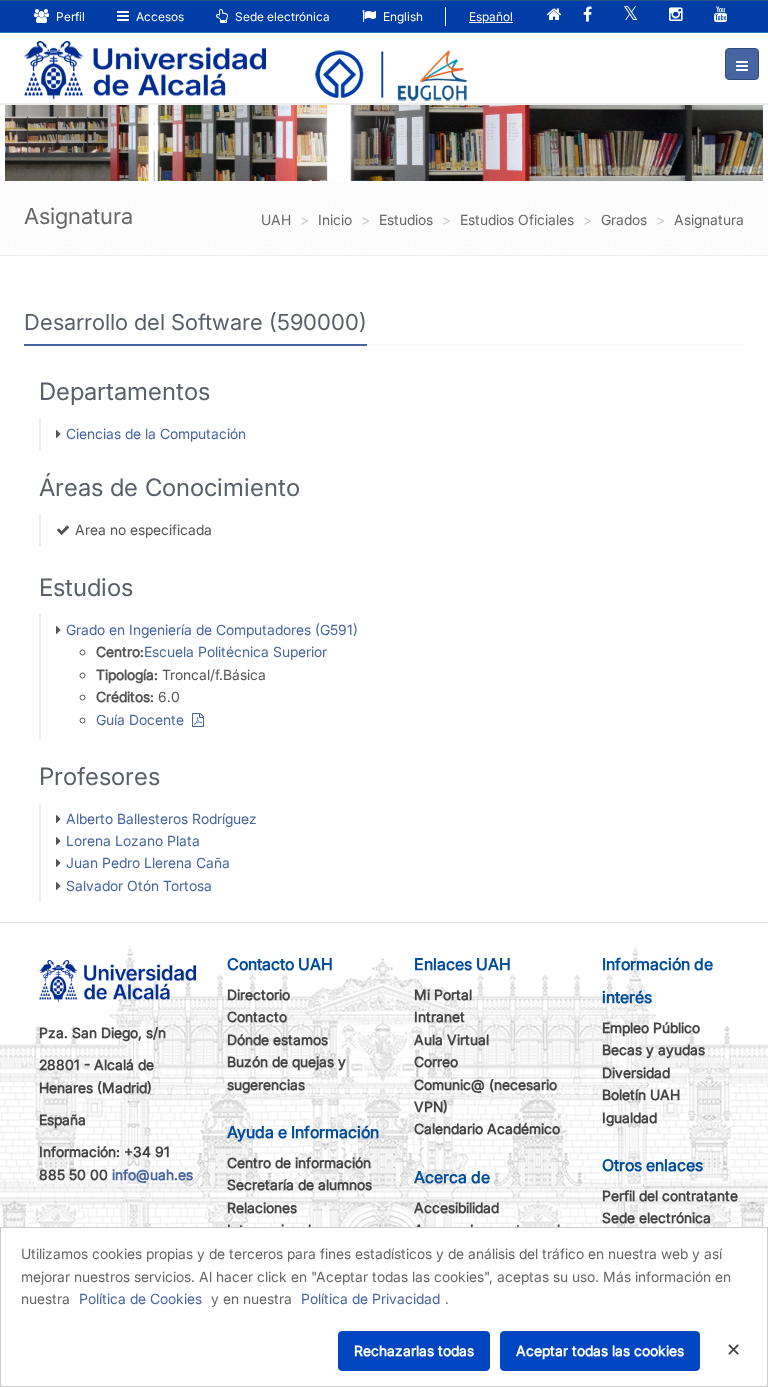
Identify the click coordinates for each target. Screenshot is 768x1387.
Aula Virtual (451, 1039)
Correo (436, 1061)
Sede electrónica (281, 16)
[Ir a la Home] (145, 56)
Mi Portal (443, 994)
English (401, 16)
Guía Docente (144, 719)
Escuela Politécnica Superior (235, 651)
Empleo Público (651, 1027)
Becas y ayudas (653, 1049)
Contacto (257, 1016)
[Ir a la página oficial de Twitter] (630, 15)
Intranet (439, 1016)
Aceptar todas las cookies (600, 1350)
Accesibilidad (456, 1207)
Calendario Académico (487, 1128)
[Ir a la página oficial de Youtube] (721, 15)
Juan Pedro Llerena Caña (148, 862)
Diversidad (636, 1072)
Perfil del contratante (670, 1195)
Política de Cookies (140, 1298)
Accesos (158, 16)
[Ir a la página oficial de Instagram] (676, 15)
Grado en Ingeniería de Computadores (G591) (212, 629)
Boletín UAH (641, 1094)
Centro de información (299, 1162)
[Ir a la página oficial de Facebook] (587, 15)
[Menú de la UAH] (742, 64)
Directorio (258, 994)
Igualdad (629, 1117)
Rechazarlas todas (414, 1350)
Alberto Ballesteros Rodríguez (161, 818)
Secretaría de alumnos (299, 1184)
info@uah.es (152, 1174)
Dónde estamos (277, 1039)
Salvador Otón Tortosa (139, 885)
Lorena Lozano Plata (133, 840)
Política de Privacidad (370, 1298)
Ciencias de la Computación (156, 433)
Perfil (69, 16)
